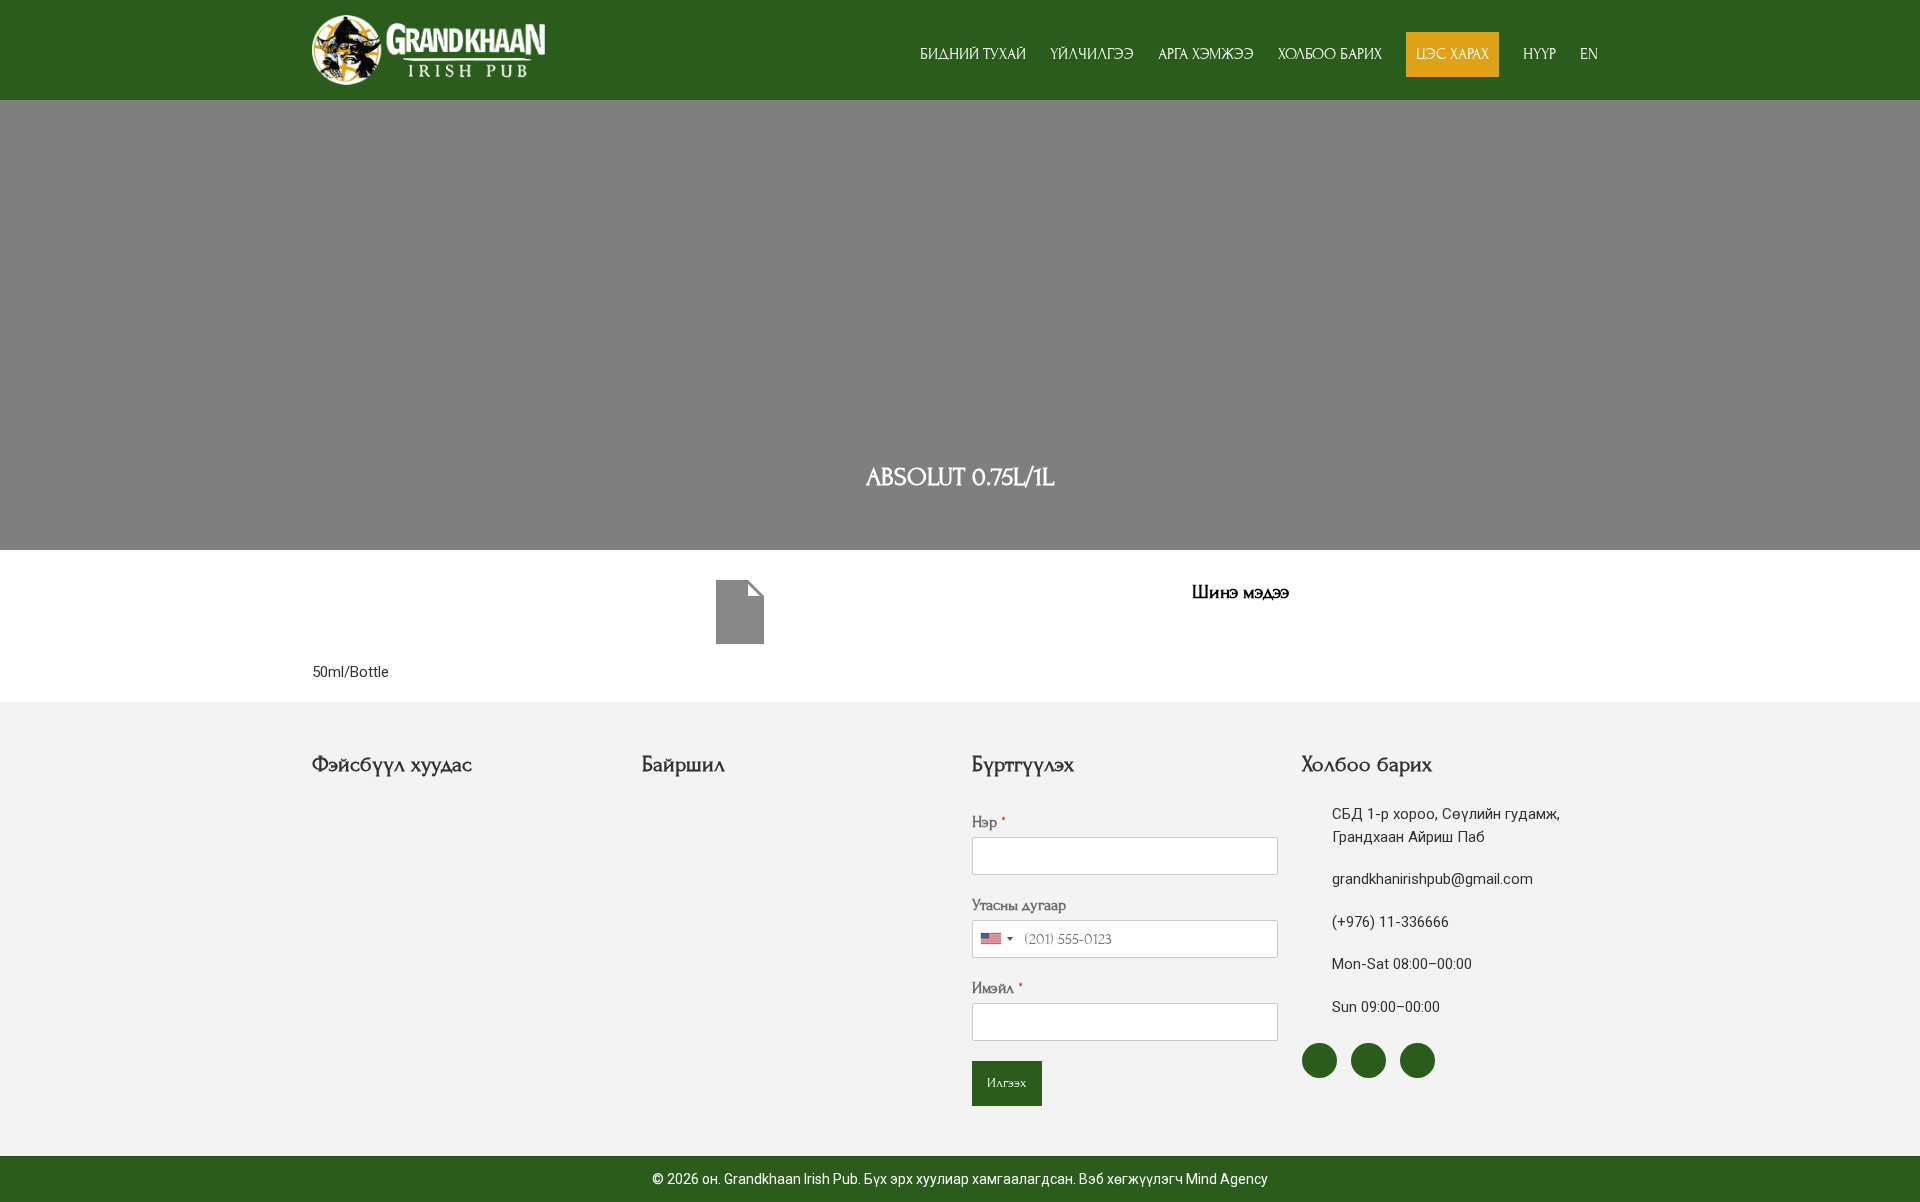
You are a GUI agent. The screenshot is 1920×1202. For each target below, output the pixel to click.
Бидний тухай (973, 54)
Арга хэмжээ (1206, 54)
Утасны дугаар (1019, 905)
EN (1589, 54)
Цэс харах (1452, 54)
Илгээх (1007, 1083)
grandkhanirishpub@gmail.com (1432, 879)
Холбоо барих (1330, 54)
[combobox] (996, 939)
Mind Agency (1227, 1179)
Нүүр (1539, 54)
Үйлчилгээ (1092, 54)
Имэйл (997, 988)
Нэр (989, 822)
